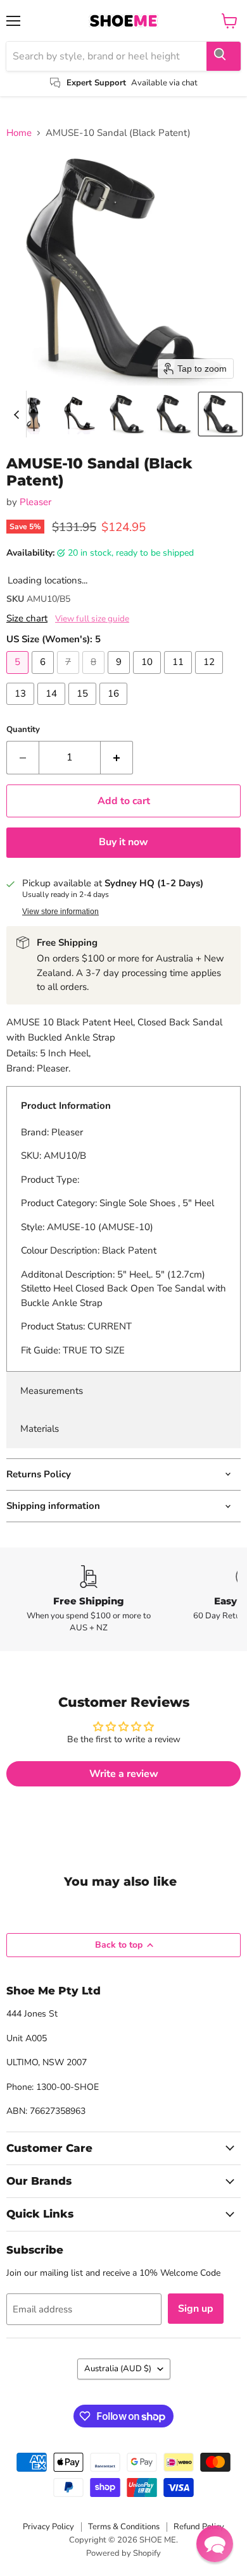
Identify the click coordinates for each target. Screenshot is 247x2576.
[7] (70, 677)
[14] (53, 708)
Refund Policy (199, 2527)
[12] (211, 677)
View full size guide (92, 619)
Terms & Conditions (124, 2527)
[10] (149, 677)
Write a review (124, 1774)
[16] (115, 708)
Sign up (196, 2309)
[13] (22, 708)
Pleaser (35, 502)
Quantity (23, 730)
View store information (60, 912)
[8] (95, 677)
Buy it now (123, 842)
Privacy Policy (48, 2527)
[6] (44, 677)
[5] (19, 677)
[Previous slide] (16, 414)
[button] (33, 414)
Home (19, 133)
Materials (40, 1429)
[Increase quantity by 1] (117, 757)
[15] (84, 708)
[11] (180, 677)
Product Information (66, 1106)
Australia (118, 2369)
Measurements (52, 1391)
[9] (120, 677)
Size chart (27, 619)
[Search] (224, 56)
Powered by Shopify (123, 2553)
